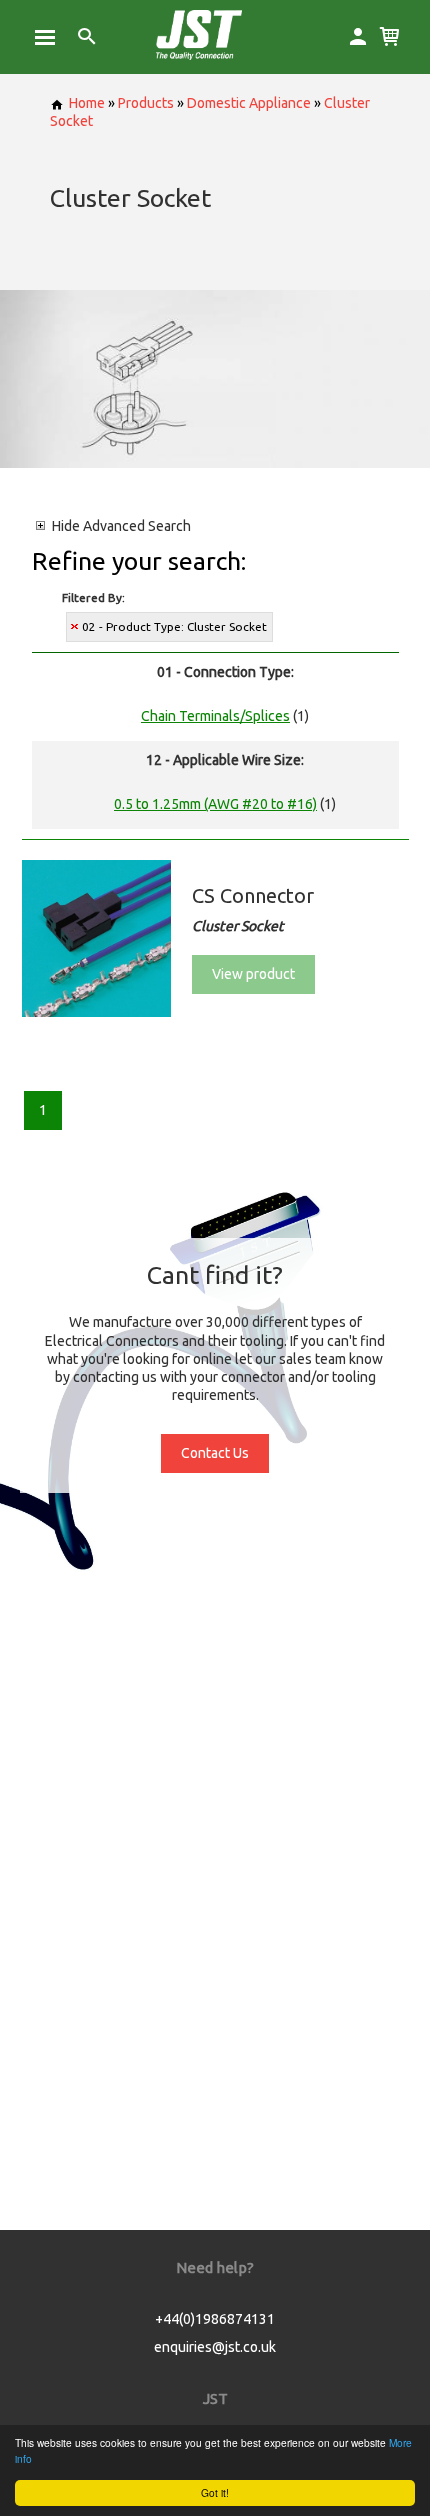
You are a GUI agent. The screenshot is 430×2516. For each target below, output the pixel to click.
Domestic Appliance (249, 103)
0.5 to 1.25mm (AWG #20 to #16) (215, 804)
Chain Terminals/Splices (215, 716)
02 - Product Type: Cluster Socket (174, 626)
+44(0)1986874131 (215, 2319)
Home (87, 103)
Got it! (215, 2492)
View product (253, 974)
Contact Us (215, 1453)
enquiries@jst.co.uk (215, 2347)
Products (146, 103)
